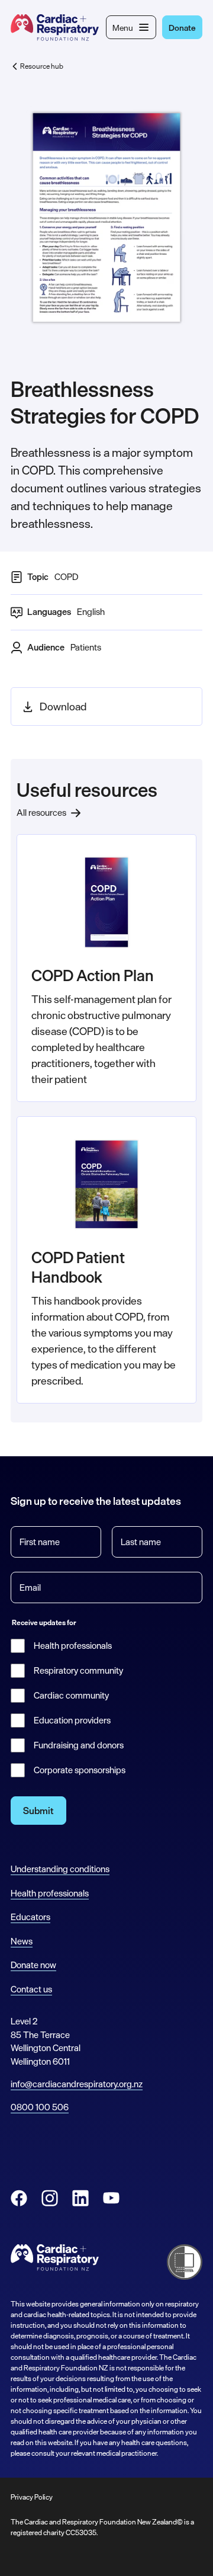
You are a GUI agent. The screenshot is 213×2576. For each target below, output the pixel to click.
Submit (38, 1811)
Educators (30, 1917)
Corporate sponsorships (80, 1770)
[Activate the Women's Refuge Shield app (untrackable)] (185, 2262)
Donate (182, 28)
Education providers (72, 1720)
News (22, 1941)
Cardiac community (71, 1696)
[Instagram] (50, 2198)
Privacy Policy (32, 2497)
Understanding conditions (60, 1869)
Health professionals (73, 1646)
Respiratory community (78, 1671)
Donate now (33, 1965)
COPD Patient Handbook (78, 1267)
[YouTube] (111, 2198)
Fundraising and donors (79, 1745)
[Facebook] (19, 2198)
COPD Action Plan (93, 975)
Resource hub (42, 66)
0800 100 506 (40, 2107)
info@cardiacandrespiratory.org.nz (77, 2084)
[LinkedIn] (80, 2198)
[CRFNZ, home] (55, 28)
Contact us (31, 1989)
